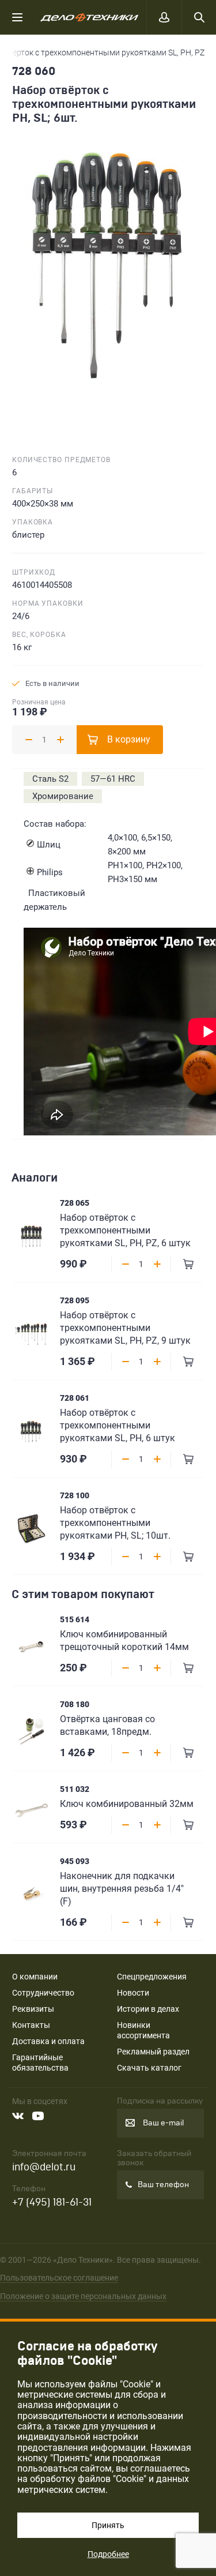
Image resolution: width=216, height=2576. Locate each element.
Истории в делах (148, 2009)
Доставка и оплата (48, 2041)
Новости (133, 1993)
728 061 (75, 1398)
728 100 (75, 1495)
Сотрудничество (43, 1993)
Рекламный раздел (153, 2052)
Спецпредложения (152, 1977)
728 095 (75, 1300)
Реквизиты (33, 2009)
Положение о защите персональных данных (83, 2296)
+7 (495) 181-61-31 (52, 2202)
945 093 (75, 1861)
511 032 (75, 1789)
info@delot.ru (44, 2167)
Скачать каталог (149, 2068)
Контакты (31, 2025)
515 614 (75, 1619)
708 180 (75, 1704)
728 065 (75, 1203)
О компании (35, 1977)
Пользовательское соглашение (59, 2278)
